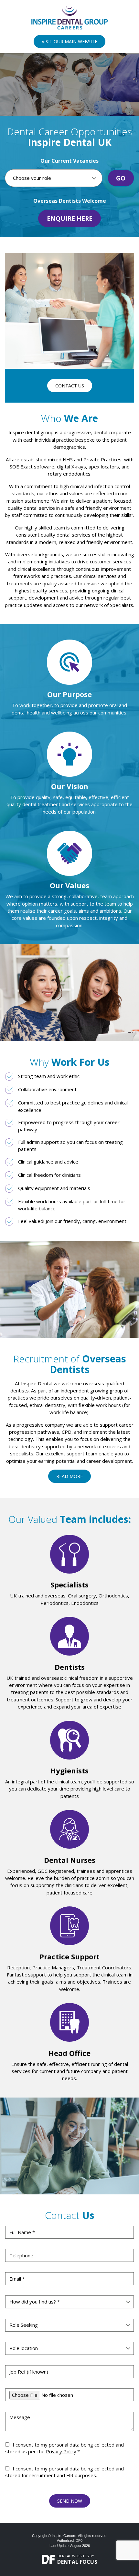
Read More (69, 1476)
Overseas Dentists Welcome (70, 201)
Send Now (70, 2501)
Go (121, 178)
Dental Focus (77, 2562)
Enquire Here (70, 218)
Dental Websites (73, 2556)
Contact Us (70, 386)
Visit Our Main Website (69, 41)
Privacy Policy (61, 2451)
